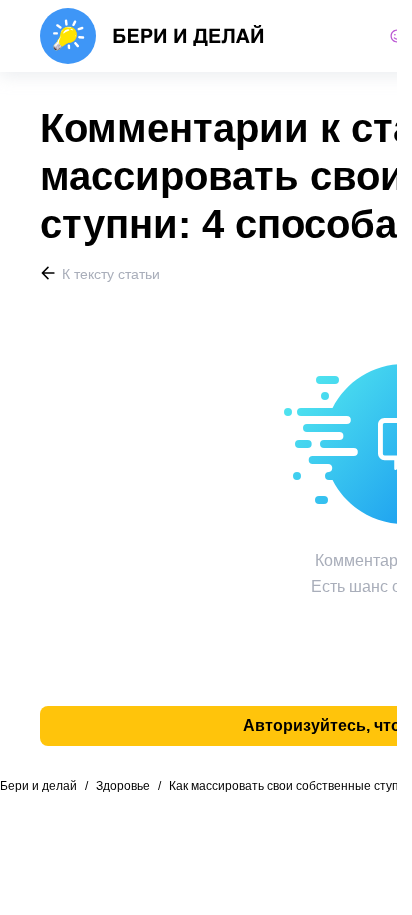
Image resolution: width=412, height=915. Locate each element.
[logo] (152, 36)
